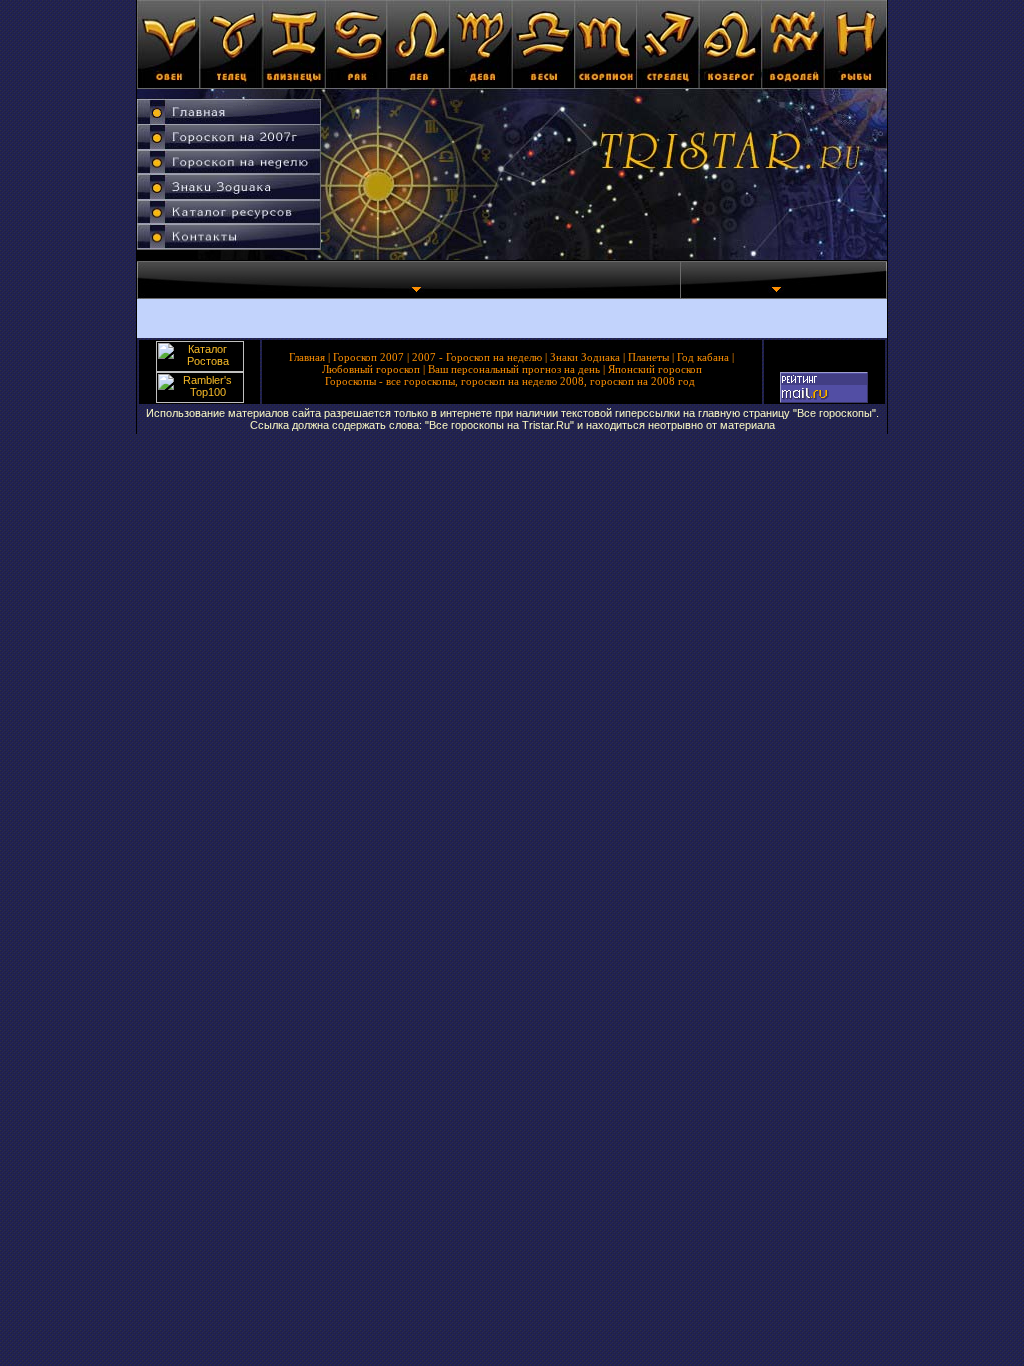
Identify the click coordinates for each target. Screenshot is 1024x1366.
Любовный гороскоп (371, 369)
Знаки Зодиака (585, 357)
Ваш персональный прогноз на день (514, 369)
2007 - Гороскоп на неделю (477, 357)
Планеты (648, 357)
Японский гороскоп (655, 369)
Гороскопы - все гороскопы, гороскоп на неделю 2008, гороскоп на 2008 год (510, 381)
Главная (307, 357)
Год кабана (703, 357)
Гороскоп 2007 (368, 357)
